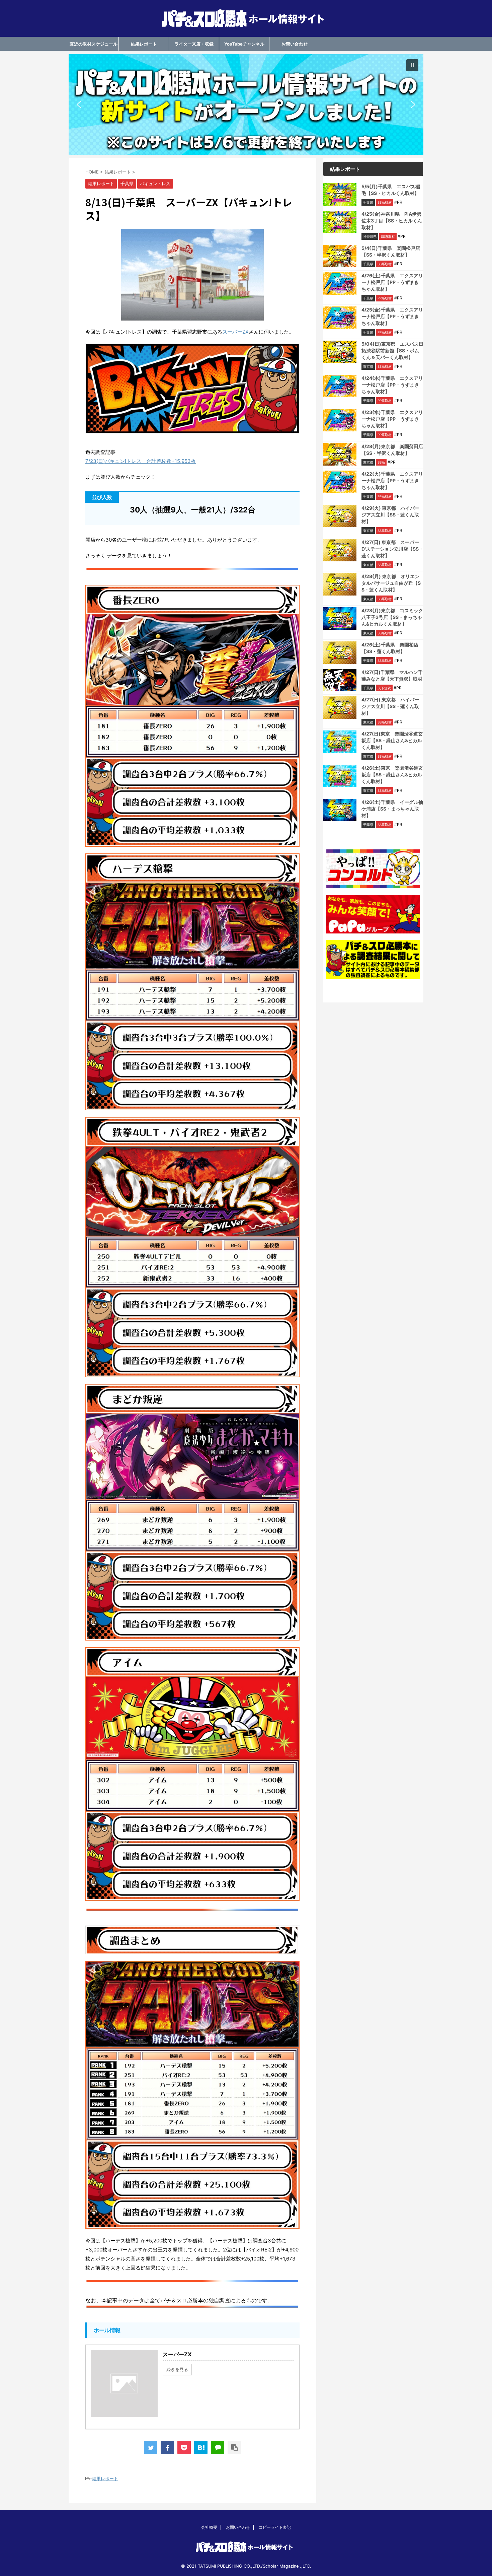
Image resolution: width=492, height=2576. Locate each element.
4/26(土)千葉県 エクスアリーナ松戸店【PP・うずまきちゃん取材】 (392, 282)
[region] (246, 105)
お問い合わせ (295, 44)
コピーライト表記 (275, 2527)
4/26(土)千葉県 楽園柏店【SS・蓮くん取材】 (390, 648)
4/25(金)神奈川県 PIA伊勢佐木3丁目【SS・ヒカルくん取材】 (392, 221)
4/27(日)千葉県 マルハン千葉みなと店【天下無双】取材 (392, 675)
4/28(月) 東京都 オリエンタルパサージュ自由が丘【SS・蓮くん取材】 (391, 583)
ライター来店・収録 (194, 44)
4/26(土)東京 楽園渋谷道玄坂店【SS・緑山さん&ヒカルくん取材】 (392, 775)
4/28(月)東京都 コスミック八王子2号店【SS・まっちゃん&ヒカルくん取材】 (392, 617)
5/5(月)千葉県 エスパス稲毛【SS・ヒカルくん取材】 (391, 190)
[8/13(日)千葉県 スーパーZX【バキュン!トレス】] (201, 2447)
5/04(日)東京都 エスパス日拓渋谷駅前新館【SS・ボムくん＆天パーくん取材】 (392, 351)
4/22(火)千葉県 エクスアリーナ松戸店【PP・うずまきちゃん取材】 (392, 480)
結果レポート (144, 44)
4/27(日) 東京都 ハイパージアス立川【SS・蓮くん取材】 (390, 706)
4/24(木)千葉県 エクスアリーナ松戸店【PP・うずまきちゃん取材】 (392, 385)
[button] (246, 105)
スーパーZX (235, 332)
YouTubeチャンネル (244, 44)
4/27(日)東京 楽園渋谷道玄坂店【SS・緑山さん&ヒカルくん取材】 (392, 740)
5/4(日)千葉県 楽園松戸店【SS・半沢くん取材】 (391, 251)
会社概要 (209, 2527)
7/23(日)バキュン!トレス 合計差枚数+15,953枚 (141, 461)
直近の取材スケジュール (94, 44)
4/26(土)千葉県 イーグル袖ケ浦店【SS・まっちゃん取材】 (392, 809)
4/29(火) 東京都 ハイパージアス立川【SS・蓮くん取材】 (390, 515)
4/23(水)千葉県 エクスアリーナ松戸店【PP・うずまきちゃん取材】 (392, 419)
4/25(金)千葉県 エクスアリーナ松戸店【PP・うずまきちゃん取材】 (392, 316)
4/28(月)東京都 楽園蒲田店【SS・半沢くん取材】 (392, 450)
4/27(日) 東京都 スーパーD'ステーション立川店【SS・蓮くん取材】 (392, 549)
